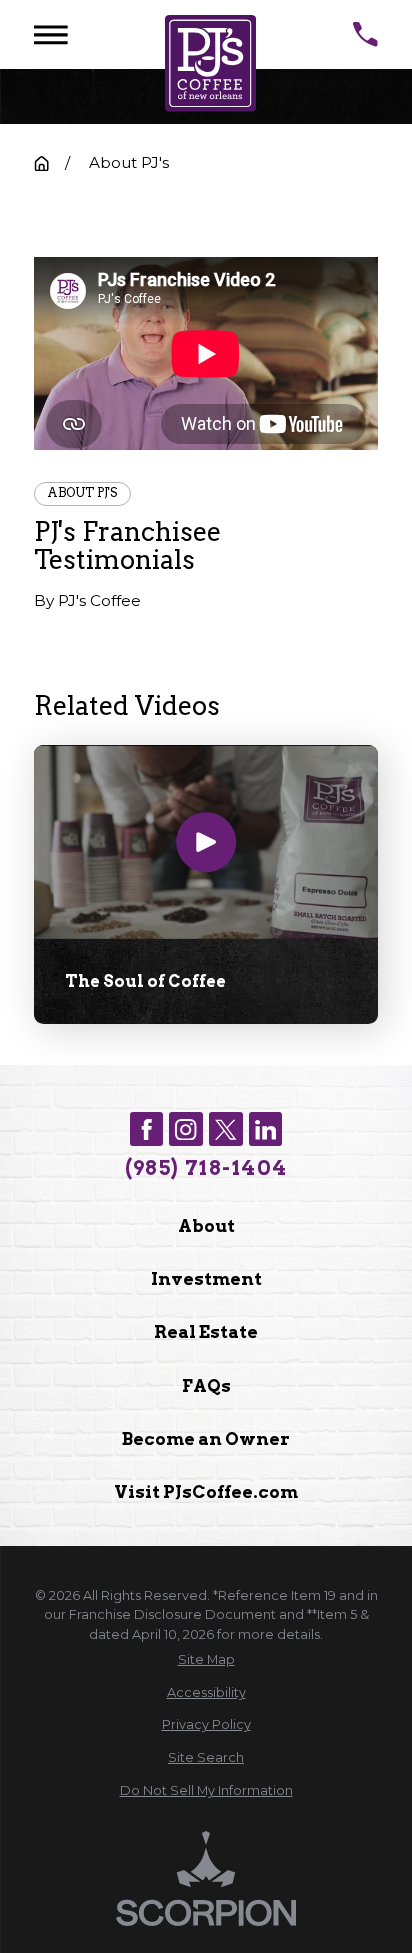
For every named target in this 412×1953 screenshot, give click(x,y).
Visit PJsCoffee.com (206, 1491)
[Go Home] (41, 163)
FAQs (206, 1385)
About (206, 1225)
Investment (206, 1278)
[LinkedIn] (266, 1129)
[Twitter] (226, 1129)
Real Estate (206, 1331)
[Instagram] (186, 1129)
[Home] (210, 64)
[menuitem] (206, 1659)
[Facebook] (147, 1129)
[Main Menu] (51, 35)
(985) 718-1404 (206, 1168)
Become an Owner (206, 1438)
